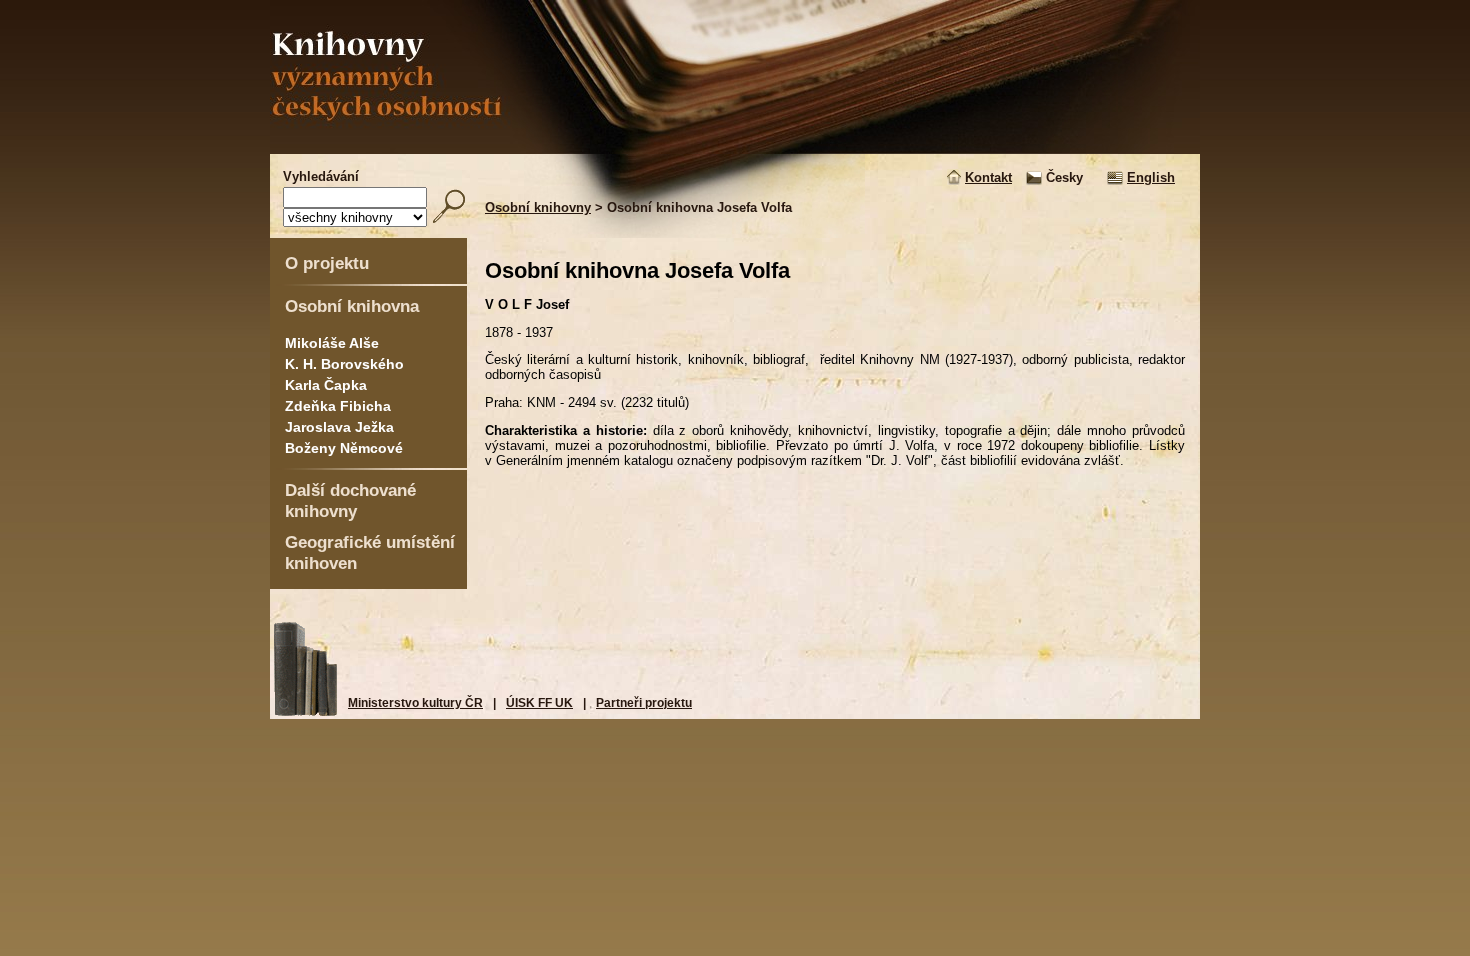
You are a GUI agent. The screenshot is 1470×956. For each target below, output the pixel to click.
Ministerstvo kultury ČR (415, 703)
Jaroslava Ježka (339, 427)
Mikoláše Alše (332, 343)
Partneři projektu (644, 703)
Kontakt (988, 177)
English (1151, 177)
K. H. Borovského (344, 364)
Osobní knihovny (538, 207)
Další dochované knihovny (350, 500)
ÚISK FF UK (539, 703)
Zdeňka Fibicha (338, 406)
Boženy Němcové (344, 448)
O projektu (327, 263)
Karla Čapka (326, 385)
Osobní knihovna (352, 306)
